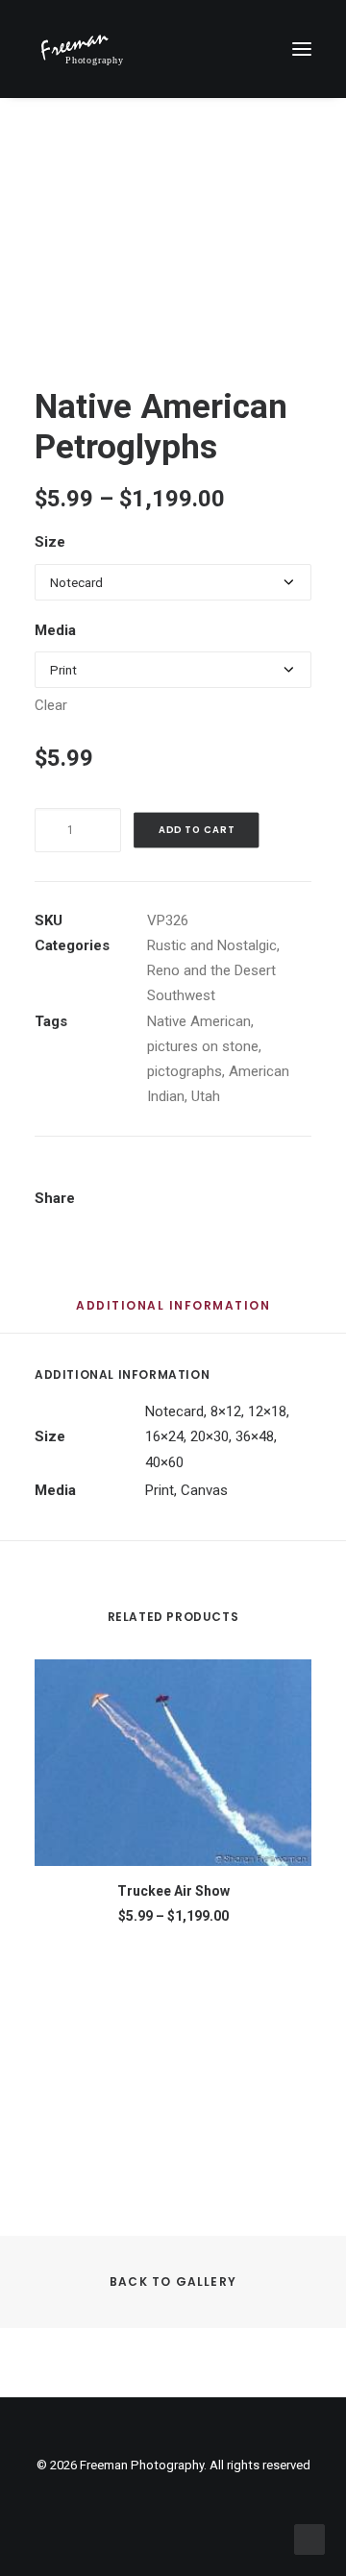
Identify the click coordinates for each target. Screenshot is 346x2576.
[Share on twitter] (168, 1177)
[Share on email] (177, 1200)
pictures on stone (203, 1046)
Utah (206, 1096)
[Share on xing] (152, 1200)
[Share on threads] (193, 1177)
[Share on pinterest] (218, 1177)
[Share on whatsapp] (268, 1177)
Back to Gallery (173, 2282)
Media (55, 630)
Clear (51, 705)
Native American (199, 1021)
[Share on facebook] (143, 1177)
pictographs (185, 1071)
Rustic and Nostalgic (212, 945)
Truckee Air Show (173, 1891)
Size (50, 542)
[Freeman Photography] (82, 49)
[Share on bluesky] (293, 1177)
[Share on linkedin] (243, 1177)
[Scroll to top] (309, 2539)
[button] (302, 49)
